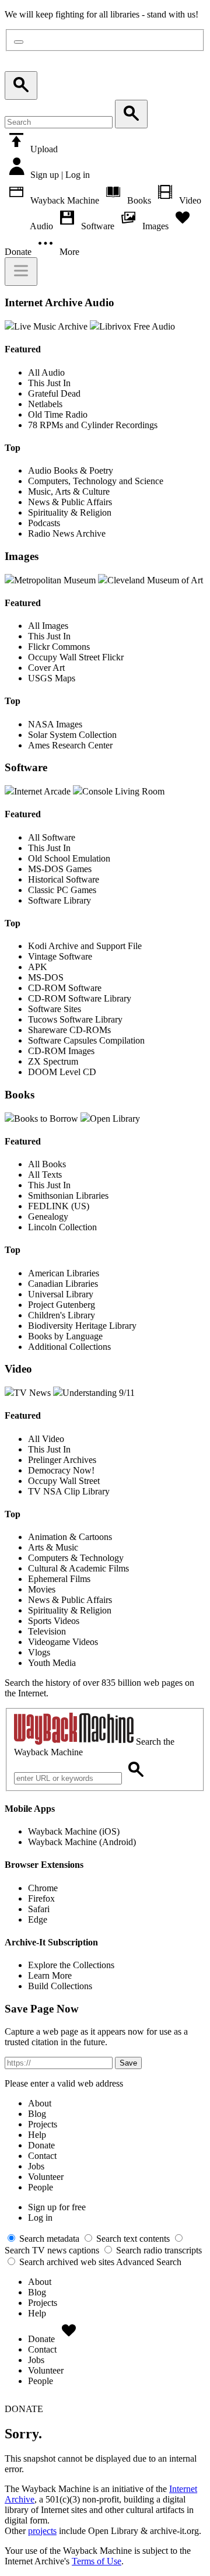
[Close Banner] (19, 42)
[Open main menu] (21, 272)
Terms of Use (97, 2561)
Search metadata (48, 2239)
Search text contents (132, 2239)
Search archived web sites (66, 2262)
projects (42, 2531)
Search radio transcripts (158, 2250)
